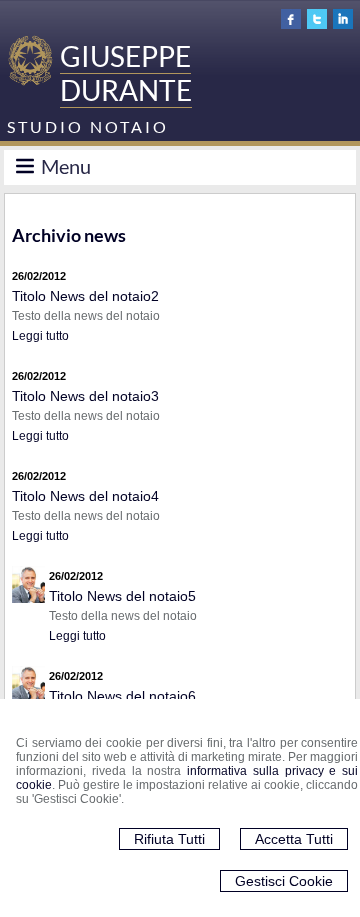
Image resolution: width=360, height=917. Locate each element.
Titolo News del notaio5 (122, 596)
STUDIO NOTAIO (88, 126)
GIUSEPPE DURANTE (126, 73)
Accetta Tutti (294, 839)
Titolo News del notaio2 (85, 296)
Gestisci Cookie (284, 881)
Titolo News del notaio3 (85, 396)
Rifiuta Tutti (169, 839)
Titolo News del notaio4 (85, 496)
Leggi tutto (40, 336)
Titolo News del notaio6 (122, 696)
